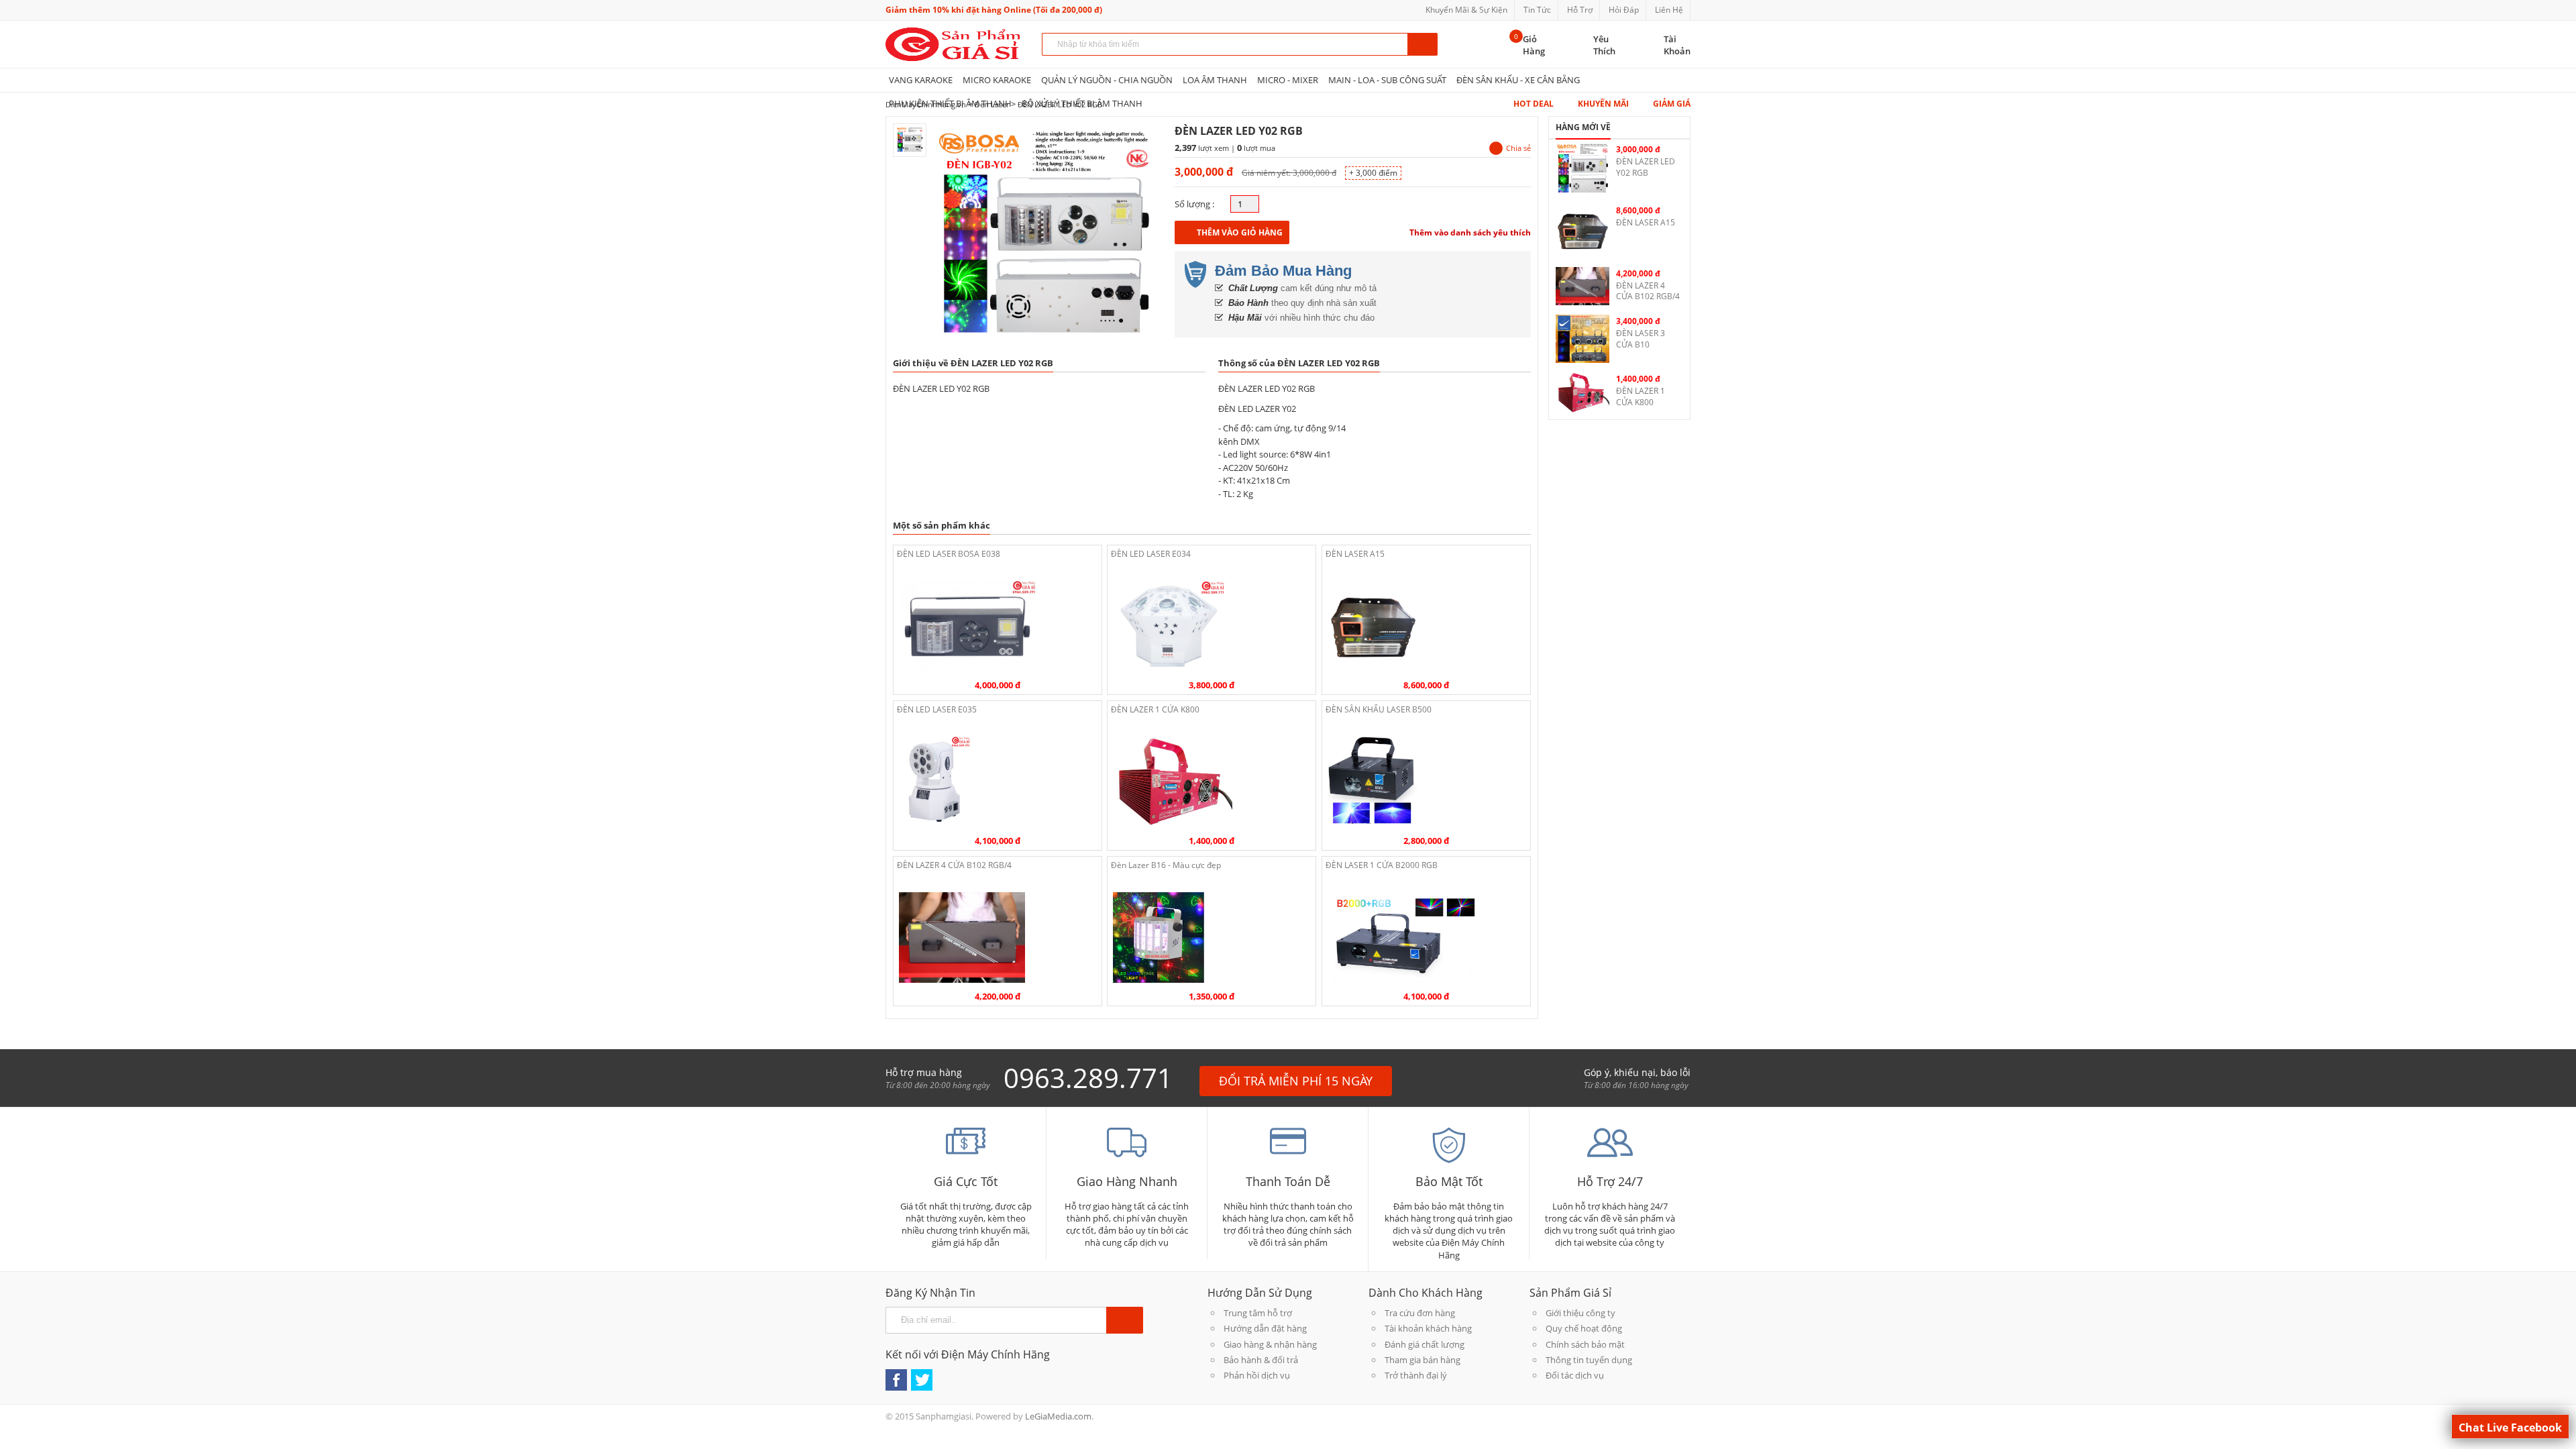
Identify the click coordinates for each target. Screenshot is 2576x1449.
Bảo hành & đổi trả (1261, 1360)
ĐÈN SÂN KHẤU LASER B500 (1379, 709)
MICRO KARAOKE (997, 80)
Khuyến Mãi (1603, 104)
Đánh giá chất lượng (1425, 1344)
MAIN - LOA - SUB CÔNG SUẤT (1387, 80)
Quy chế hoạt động (1584, 1328)
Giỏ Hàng (1534, 45)
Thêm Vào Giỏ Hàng (1240, 232)
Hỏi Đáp (1624, 10)
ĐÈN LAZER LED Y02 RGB (1646, 167)
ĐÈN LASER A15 (1355, 554)
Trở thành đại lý (1416, 1375)
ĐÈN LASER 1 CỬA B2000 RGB (1382, 865)
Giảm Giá (1672, 104)
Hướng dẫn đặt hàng (1265, 1328)
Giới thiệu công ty (1580, 1313)
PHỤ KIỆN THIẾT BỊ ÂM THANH (950, 103)
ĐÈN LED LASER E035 (937, 709)
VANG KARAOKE (921, 80)
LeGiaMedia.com (1058, 1416)
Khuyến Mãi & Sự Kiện (1466, 10)
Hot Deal (1534, 104)
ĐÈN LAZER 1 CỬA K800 (1155, 709)
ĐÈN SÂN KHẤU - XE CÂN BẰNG (1518, 80)
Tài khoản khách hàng (1428, 1328)
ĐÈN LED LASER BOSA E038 (949, 554)
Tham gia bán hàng (1423, 1360)
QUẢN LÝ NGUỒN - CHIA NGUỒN (1107, 80)
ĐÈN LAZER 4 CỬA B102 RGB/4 (954, 865)
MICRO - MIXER (1288, 80)
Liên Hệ (1669, 10)
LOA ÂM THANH (1215, 80)
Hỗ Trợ (1580, 10)
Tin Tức (1537, 10)
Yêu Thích (1604, 45)
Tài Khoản (1677, 45)
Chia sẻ (1518, 148)
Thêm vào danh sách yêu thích (1470, 232)
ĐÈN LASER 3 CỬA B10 (1641, 339)
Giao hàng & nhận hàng (1270, 1344)
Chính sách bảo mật (1585, 1344)
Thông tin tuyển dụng (1589, 1360)
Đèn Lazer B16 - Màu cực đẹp (1166, 865)
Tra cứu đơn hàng (1420, 1313)
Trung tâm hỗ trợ (1258, 1313)
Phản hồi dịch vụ (1257, 1375)
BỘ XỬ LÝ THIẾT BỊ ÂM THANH (1082, 103)
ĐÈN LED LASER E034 (1151, 554)
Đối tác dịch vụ (1575, 1375)
